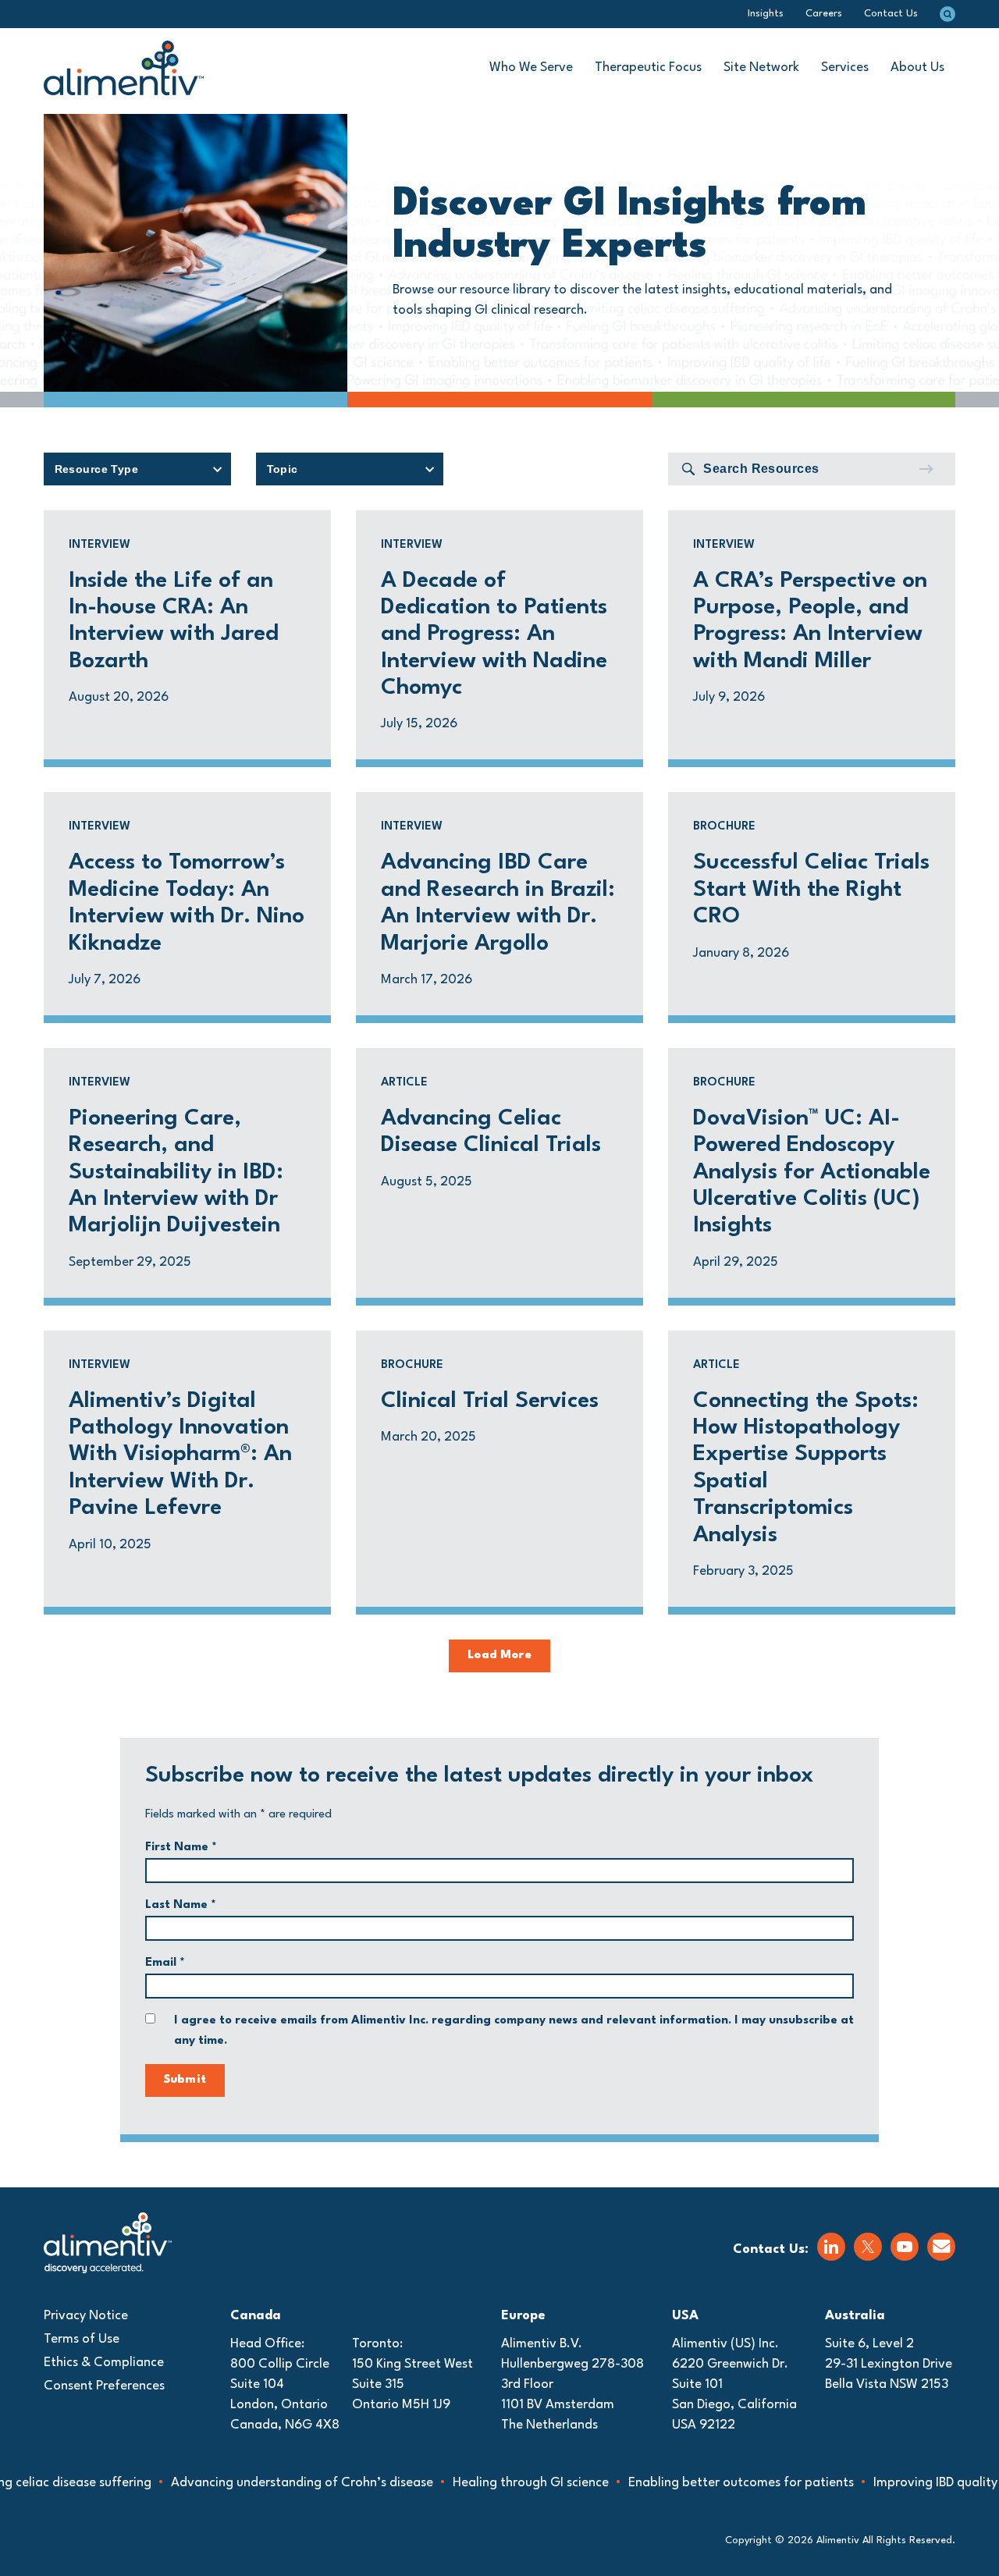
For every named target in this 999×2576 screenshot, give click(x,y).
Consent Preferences (104, 2386)
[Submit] (926, 469)
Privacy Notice (86, 2316)
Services (845, 68)
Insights (766, 14)
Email (165, 1963)
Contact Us (891, 14)
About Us (917, 68)
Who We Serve (531, 68)
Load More (499, 1656)
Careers (824, 14)
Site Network (761, 68)
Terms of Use (82, 2339)
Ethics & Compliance (104, 2363)
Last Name (181, 1905)
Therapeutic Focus (648, 68)
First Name (181, 1848)
